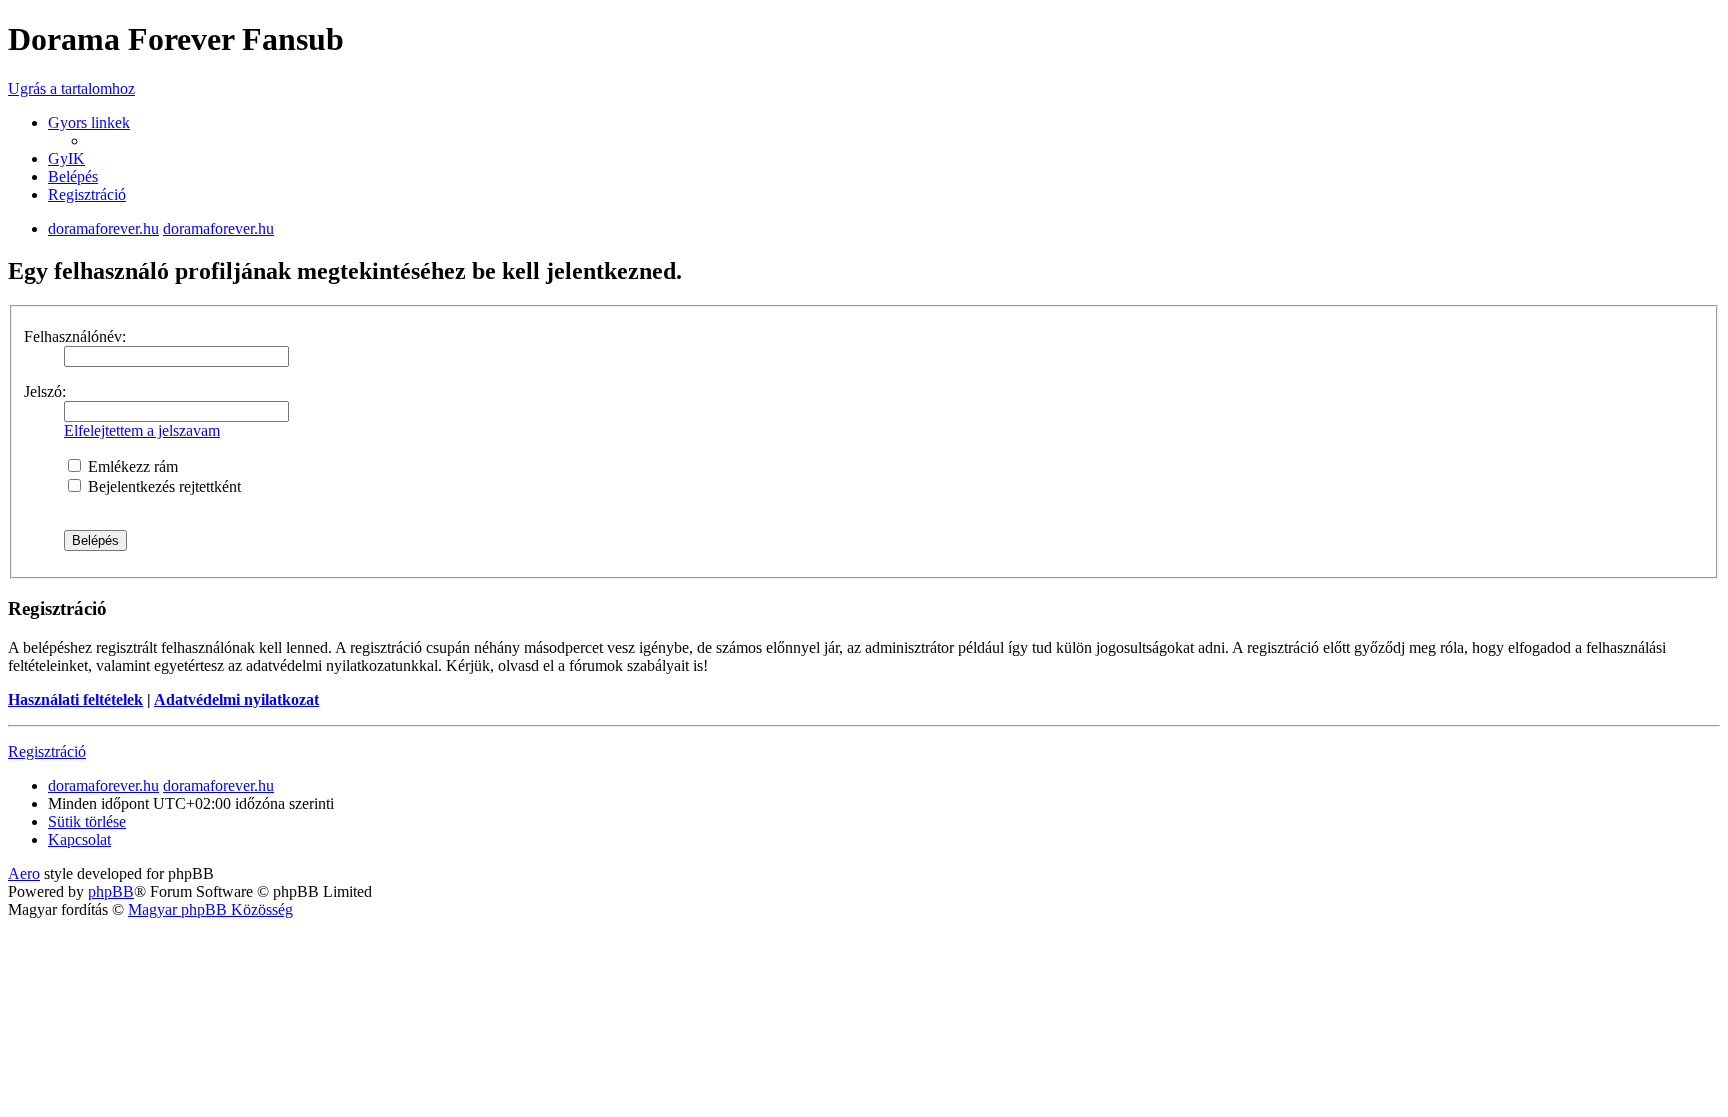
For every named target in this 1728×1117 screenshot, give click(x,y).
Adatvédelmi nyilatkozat (236, 699)
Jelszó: (45, 391)
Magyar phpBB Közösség (210, 909)
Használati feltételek (75, 699)
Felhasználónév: (75, 336)
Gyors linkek (89, 122)
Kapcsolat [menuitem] (79, 839)
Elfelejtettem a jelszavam (142, 430)
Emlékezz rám (131, 466)
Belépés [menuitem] (73, 176)
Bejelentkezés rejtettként (162, 486)
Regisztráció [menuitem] (87, 194)
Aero (24, 873)
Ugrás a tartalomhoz (71, 88)
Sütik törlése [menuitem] (87, 821)
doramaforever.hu (103, 228)
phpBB (111, 891)
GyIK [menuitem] (66, 158)
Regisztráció (47, 751)
